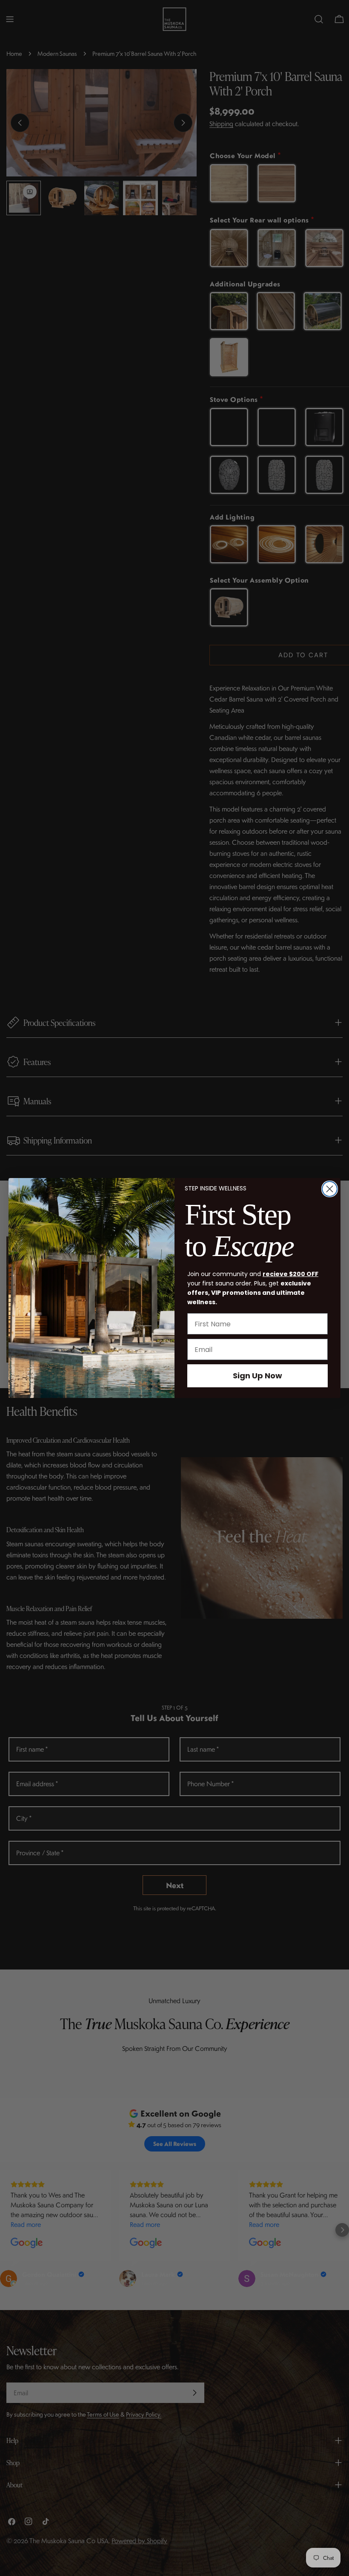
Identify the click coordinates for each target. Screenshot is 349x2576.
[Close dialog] (330, 1189)
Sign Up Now (257, 1376)
